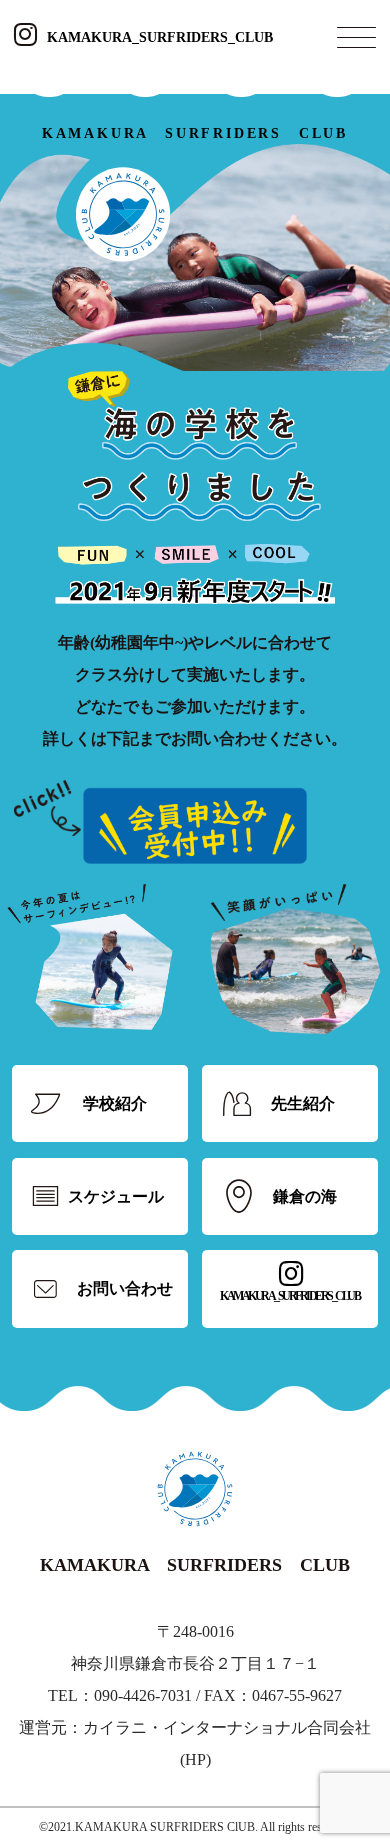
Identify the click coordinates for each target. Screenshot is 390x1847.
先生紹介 (303, 1103)
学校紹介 (115, 1103)
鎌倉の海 (305, 1196)
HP (195, 1759)
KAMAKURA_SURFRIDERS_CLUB (160, 37)
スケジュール (116, 1196)
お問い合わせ (125, 1288)
